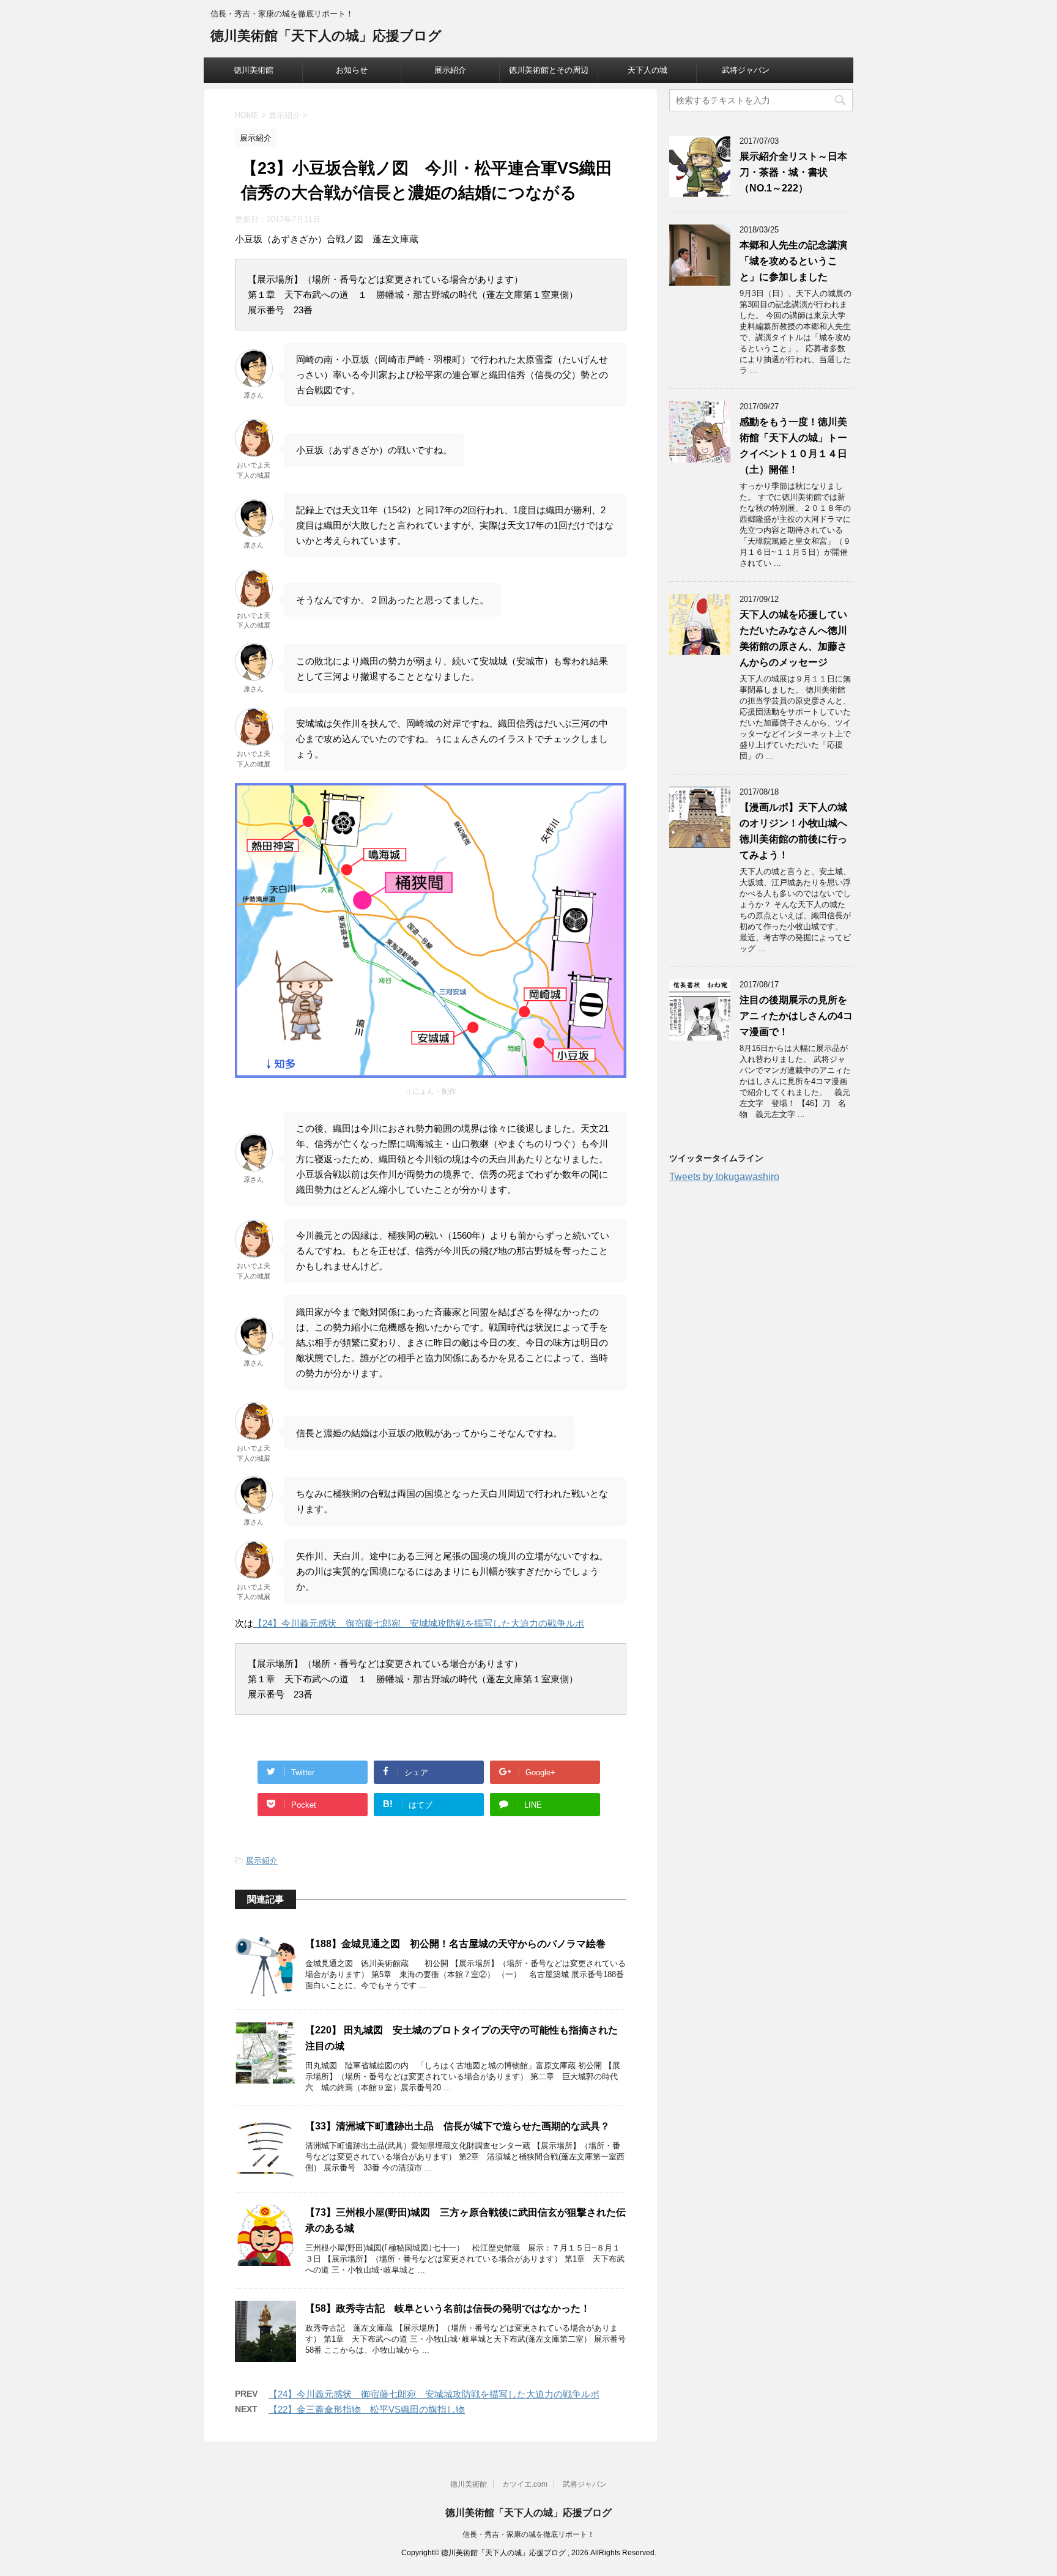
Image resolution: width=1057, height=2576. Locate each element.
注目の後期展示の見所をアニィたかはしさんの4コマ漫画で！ (796, 1016)
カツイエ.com (525, 2484)
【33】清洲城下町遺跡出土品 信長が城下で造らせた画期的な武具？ (458, 2126)
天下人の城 (647, 70)
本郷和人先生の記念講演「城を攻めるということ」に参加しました (793, 261)
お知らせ (352, 70)
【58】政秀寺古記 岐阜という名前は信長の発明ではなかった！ (448, 2308)
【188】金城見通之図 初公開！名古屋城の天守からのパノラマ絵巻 (455, 1944)
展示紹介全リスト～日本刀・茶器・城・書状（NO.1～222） (793, 172)
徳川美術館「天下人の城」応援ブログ (326, 36)
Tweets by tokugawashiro (724, 1177)
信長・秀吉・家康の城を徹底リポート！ (528, 2534)
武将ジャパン (746, 70)
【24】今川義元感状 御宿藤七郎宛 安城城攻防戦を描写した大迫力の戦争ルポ (419, 1623)
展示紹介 (450, 70)
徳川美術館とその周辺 (549, 70)
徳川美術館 (254, 70)
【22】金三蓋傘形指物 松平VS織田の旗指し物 (367, 2409)
